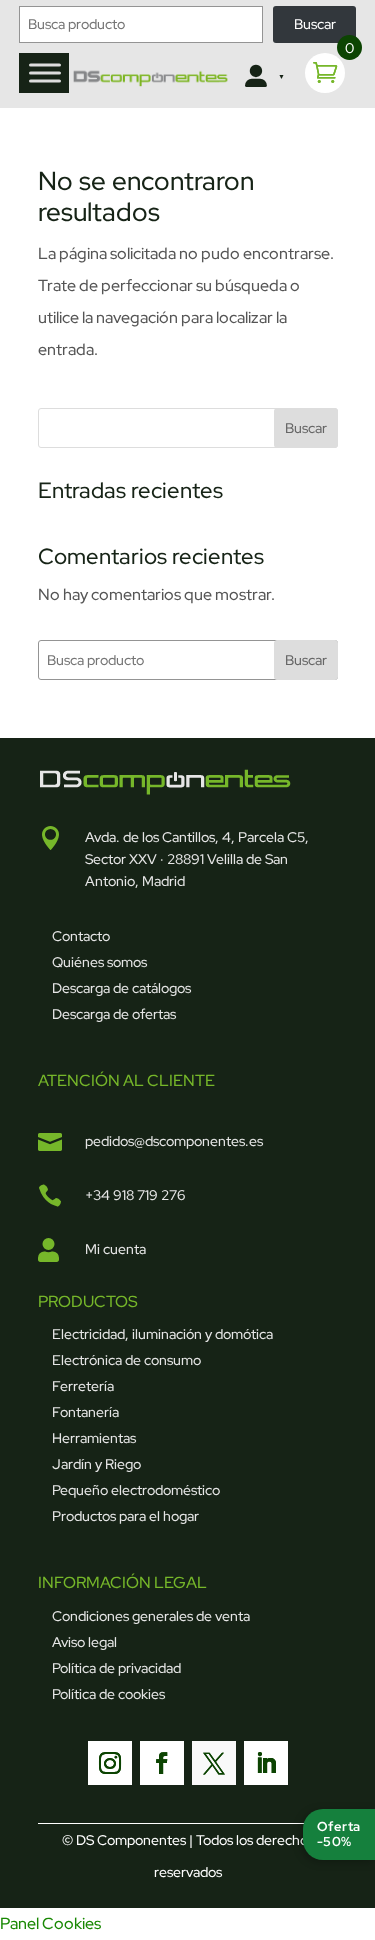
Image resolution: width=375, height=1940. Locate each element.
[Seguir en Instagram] (110, 1763)
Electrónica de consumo (126, 1360)
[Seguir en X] (214, 1763)
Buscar (315, 24)
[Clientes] (262, 77)
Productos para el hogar (125, 1516)
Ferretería (83, 1386)
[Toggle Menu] (45, 72)
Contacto (81, 936)
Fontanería (85, 1412)
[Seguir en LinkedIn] (266, 1763)
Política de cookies (108, 1694)
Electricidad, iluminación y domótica (162, 1334)
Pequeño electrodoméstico (136, 1490)
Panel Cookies (50, 1923)
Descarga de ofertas (114, 1014)
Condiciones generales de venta (151, 1616)
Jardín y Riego (96, 1464)
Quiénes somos (99, 962)
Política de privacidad (116, 1668)
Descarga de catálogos (121, 988)
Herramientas (94, 1438)
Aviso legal (84, 1642)
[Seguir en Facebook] (162, 1763)
